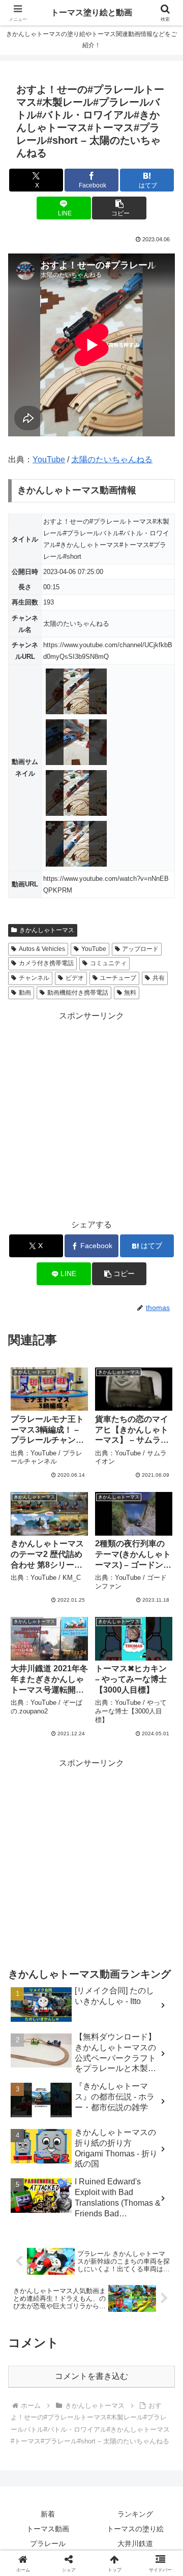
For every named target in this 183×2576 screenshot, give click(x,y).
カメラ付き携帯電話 (46, 963)
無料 (130, 993)
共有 (159, 978)
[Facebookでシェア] (30, 2534)
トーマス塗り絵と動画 (91, 12)
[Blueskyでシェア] (112, 2506)
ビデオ (75, 978)
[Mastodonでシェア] (71, 2506)
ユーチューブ (118, 978)
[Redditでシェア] (112, 2534)
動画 (25, 993)
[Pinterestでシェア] (71, 2562)
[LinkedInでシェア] (112, 2562)
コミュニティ (108, 963)
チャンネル (34, 978)
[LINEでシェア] (30, 2562)
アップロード (140, 949)
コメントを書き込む (91, 2376)
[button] (119, 208)
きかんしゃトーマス (47, 930)
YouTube (49, 459)
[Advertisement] (91, 1115)
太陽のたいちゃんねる (112, 459)
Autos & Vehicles (42, 949)
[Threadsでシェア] (71, 2534)
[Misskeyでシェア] (152, 2506)
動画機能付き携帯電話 (78, 993)
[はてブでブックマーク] (152, 2534)
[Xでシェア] (30, 2506)
